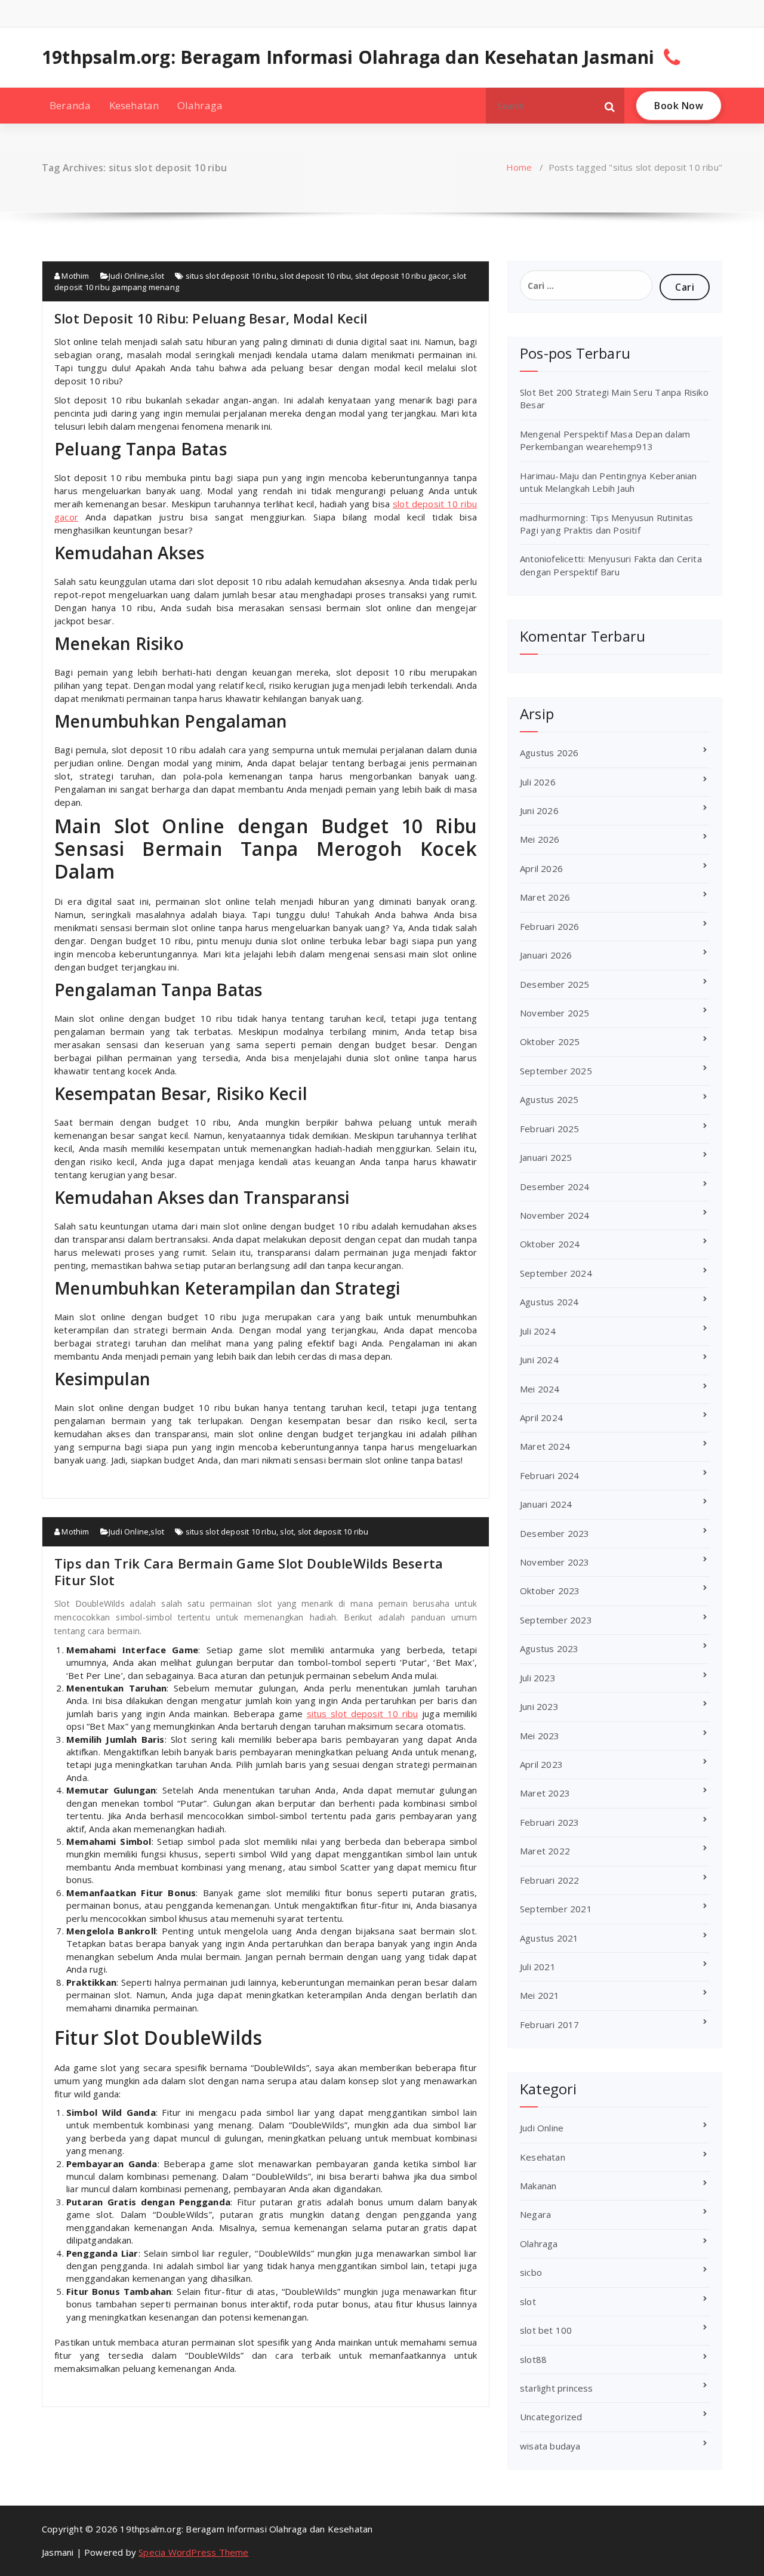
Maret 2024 (545, 1446)
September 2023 (556, 1620)
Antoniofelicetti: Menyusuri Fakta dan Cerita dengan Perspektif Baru (611, 565)
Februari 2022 (550, 1880)
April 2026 (541, 868)
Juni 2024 (539, 1360)
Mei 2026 (540, 839)
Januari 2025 (546, 1157)
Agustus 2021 (549, 1938)
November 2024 (555, 1215)
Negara (535, 2214)
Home (519, 167)
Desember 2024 (555, 1187)
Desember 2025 (555, 984)
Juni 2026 (539, 811)
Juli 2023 (538, 1678)
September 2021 (556, 1909)
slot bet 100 (546, 2330)
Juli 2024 (538, 1331)
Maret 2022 (545, 1851)
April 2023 (541, 1764)
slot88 (533, 2359)
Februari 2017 (550, 2025)
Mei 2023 (540, 1736)
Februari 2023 (550, 1822)
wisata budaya (550, 2446)
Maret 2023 (545, 1793)
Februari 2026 (550, 926)
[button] (610, 106)
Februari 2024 (550, 1475)
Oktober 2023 (550, 1591)
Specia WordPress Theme (193, 2552)
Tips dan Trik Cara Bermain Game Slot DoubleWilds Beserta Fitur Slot (249, 1572)
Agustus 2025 (549, 1099)
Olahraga (200, 105)
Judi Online (129, 276)
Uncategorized (551, 2417)
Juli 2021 (538, 1967)
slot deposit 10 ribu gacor (402, 276)
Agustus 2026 (549, 753)
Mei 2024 (540, 1389)
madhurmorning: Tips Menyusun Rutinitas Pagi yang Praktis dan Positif (607, 524)
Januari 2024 (546, 1504)
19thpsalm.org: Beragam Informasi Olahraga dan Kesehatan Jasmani (348, 57)
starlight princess (557, 2388)
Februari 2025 (550, 1129)
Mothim (74, 276)
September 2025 (556, 1071)
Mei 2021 (540, 1995)
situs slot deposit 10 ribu (231, 276)
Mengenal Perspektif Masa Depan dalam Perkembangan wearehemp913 (605, 440)
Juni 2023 (539, 1706)
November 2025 (555, 1013)
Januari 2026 (546, 955)
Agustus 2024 (549, 1302)
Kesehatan (134, 105)
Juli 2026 (538, 782)
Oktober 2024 (550, 1244)
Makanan (538, 2186)
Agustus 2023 (549, 1648)
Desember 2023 (555, 1533)
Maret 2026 (545, 897)
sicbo (531, 2272)
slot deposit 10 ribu (315, 276)
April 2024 (541, 1418)
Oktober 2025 (550, 1042)
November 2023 (555, 1562)
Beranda (70, 105)
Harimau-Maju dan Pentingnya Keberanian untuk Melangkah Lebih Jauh (609, 482)
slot (157, 276)
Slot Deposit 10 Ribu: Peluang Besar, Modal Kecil (211, 318)
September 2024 (556, 1273)
